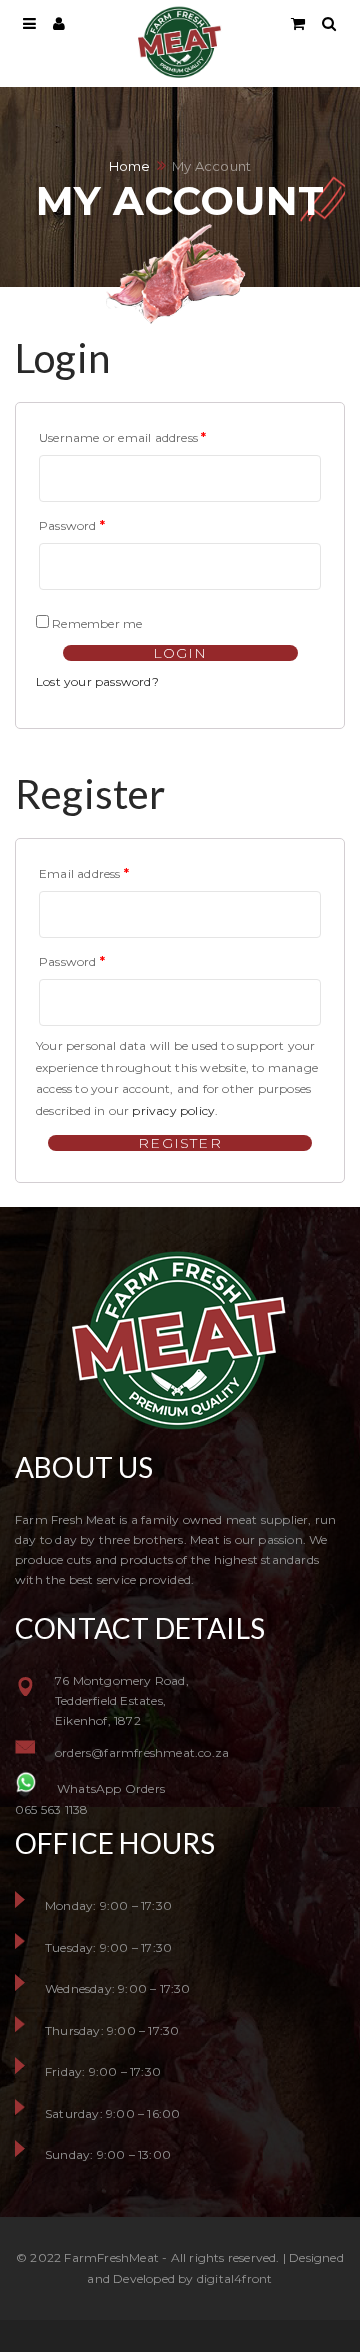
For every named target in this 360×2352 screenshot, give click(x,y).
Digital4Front (235, 2278)
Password (72, 525)
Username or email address (122, 437)
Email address (84, 873)
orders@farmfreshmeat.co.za (142, 1752)
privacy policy (173, 1110)
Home (130, 166)
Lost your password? (97, 681)
